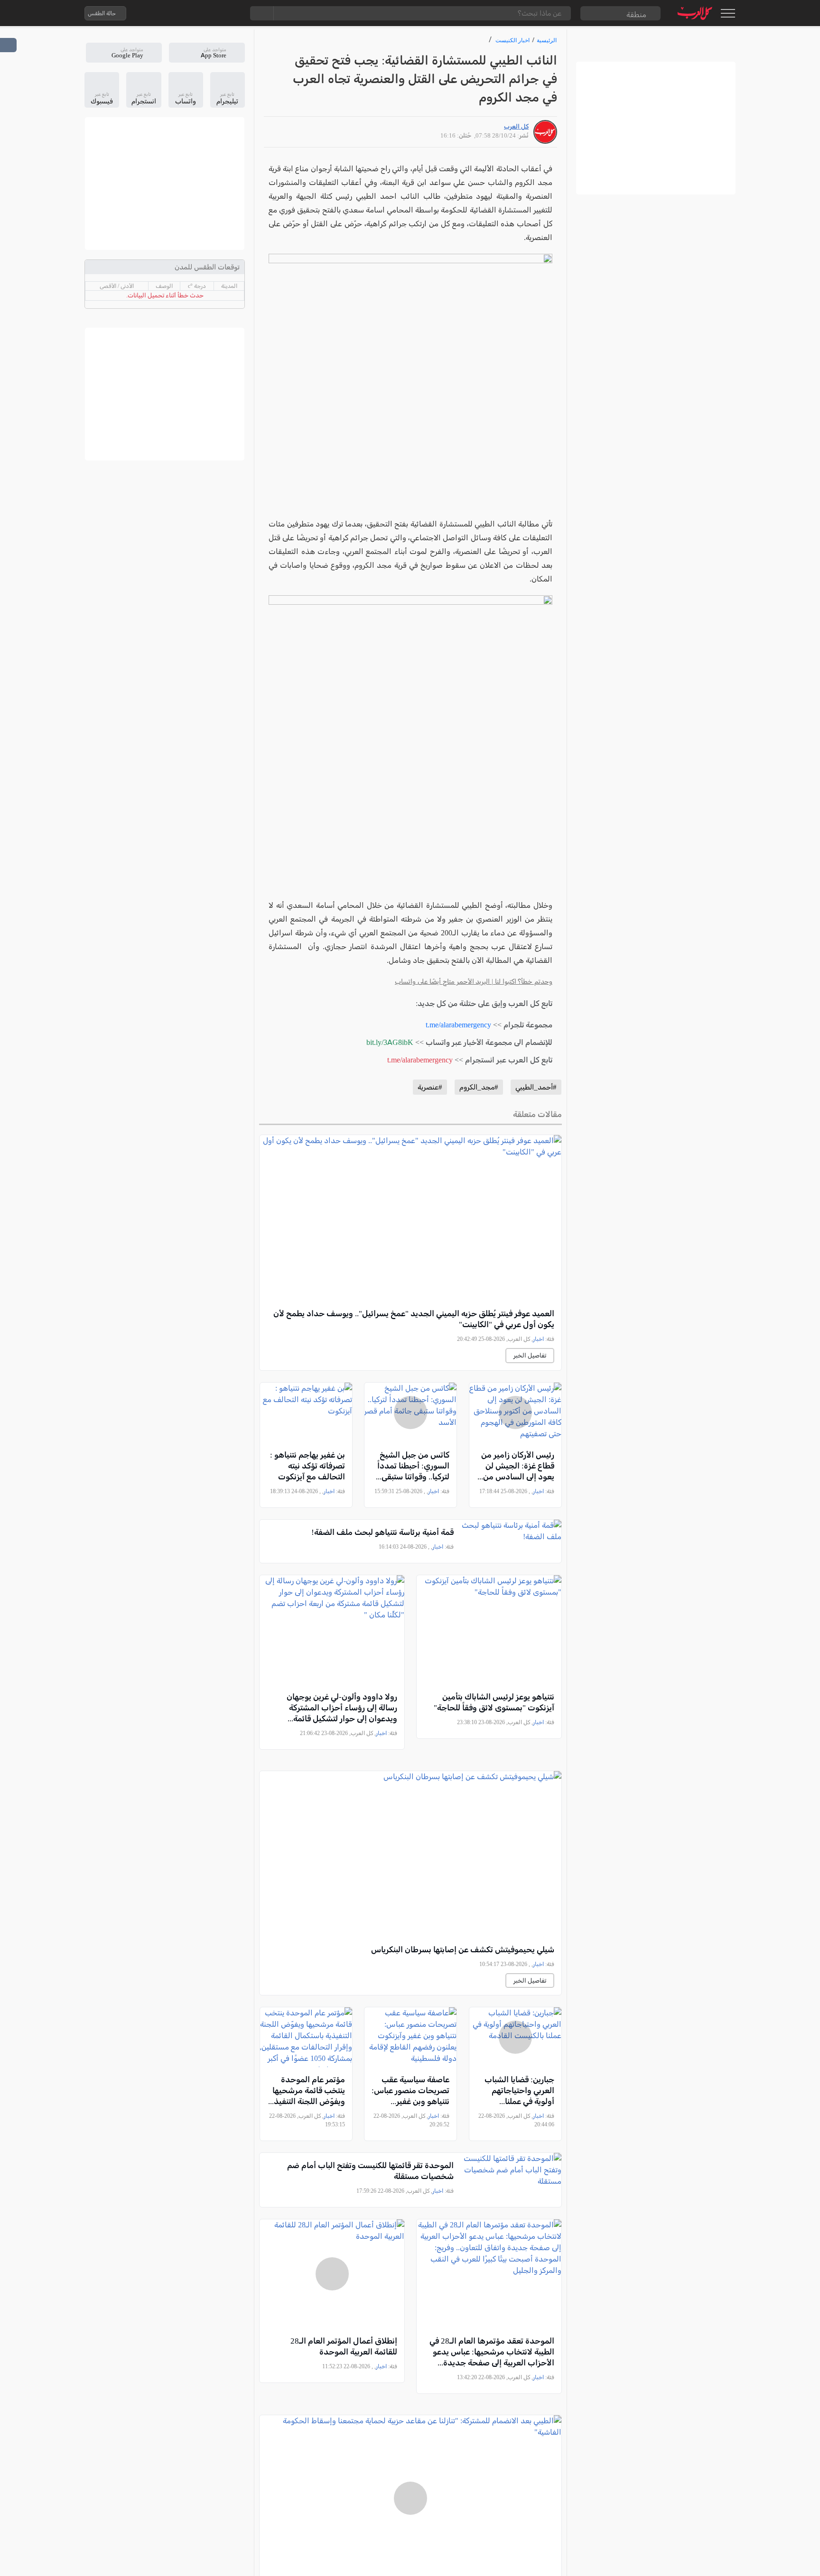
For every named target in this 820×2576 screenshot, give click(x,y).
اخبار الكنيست (512, 40)
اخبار (538, 1339)
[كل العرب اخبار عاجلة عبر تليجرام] (193, 13)
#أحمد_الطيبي (536, 1087)
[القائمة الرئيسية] (728, 13)
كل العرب (516, 126)
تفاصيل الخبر (530, 1355)
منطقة (636, 14)
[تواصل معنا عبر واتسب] (155, 13)
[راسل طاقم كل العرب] (174, 13)
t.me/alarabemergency (458, 1025)
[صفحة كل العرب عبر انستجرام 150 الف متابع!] (231, 13)
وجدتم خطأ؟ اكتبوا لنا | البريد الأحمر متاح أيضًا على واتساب (474, 982)
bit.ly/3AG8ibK (390, 1042)
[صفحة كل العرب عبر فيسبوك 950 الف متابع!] (212, 13)
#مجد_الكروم (479, 1087)
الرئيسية (547, 40)
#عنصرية (430, 1087)
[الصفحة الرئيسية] (695, 13)
